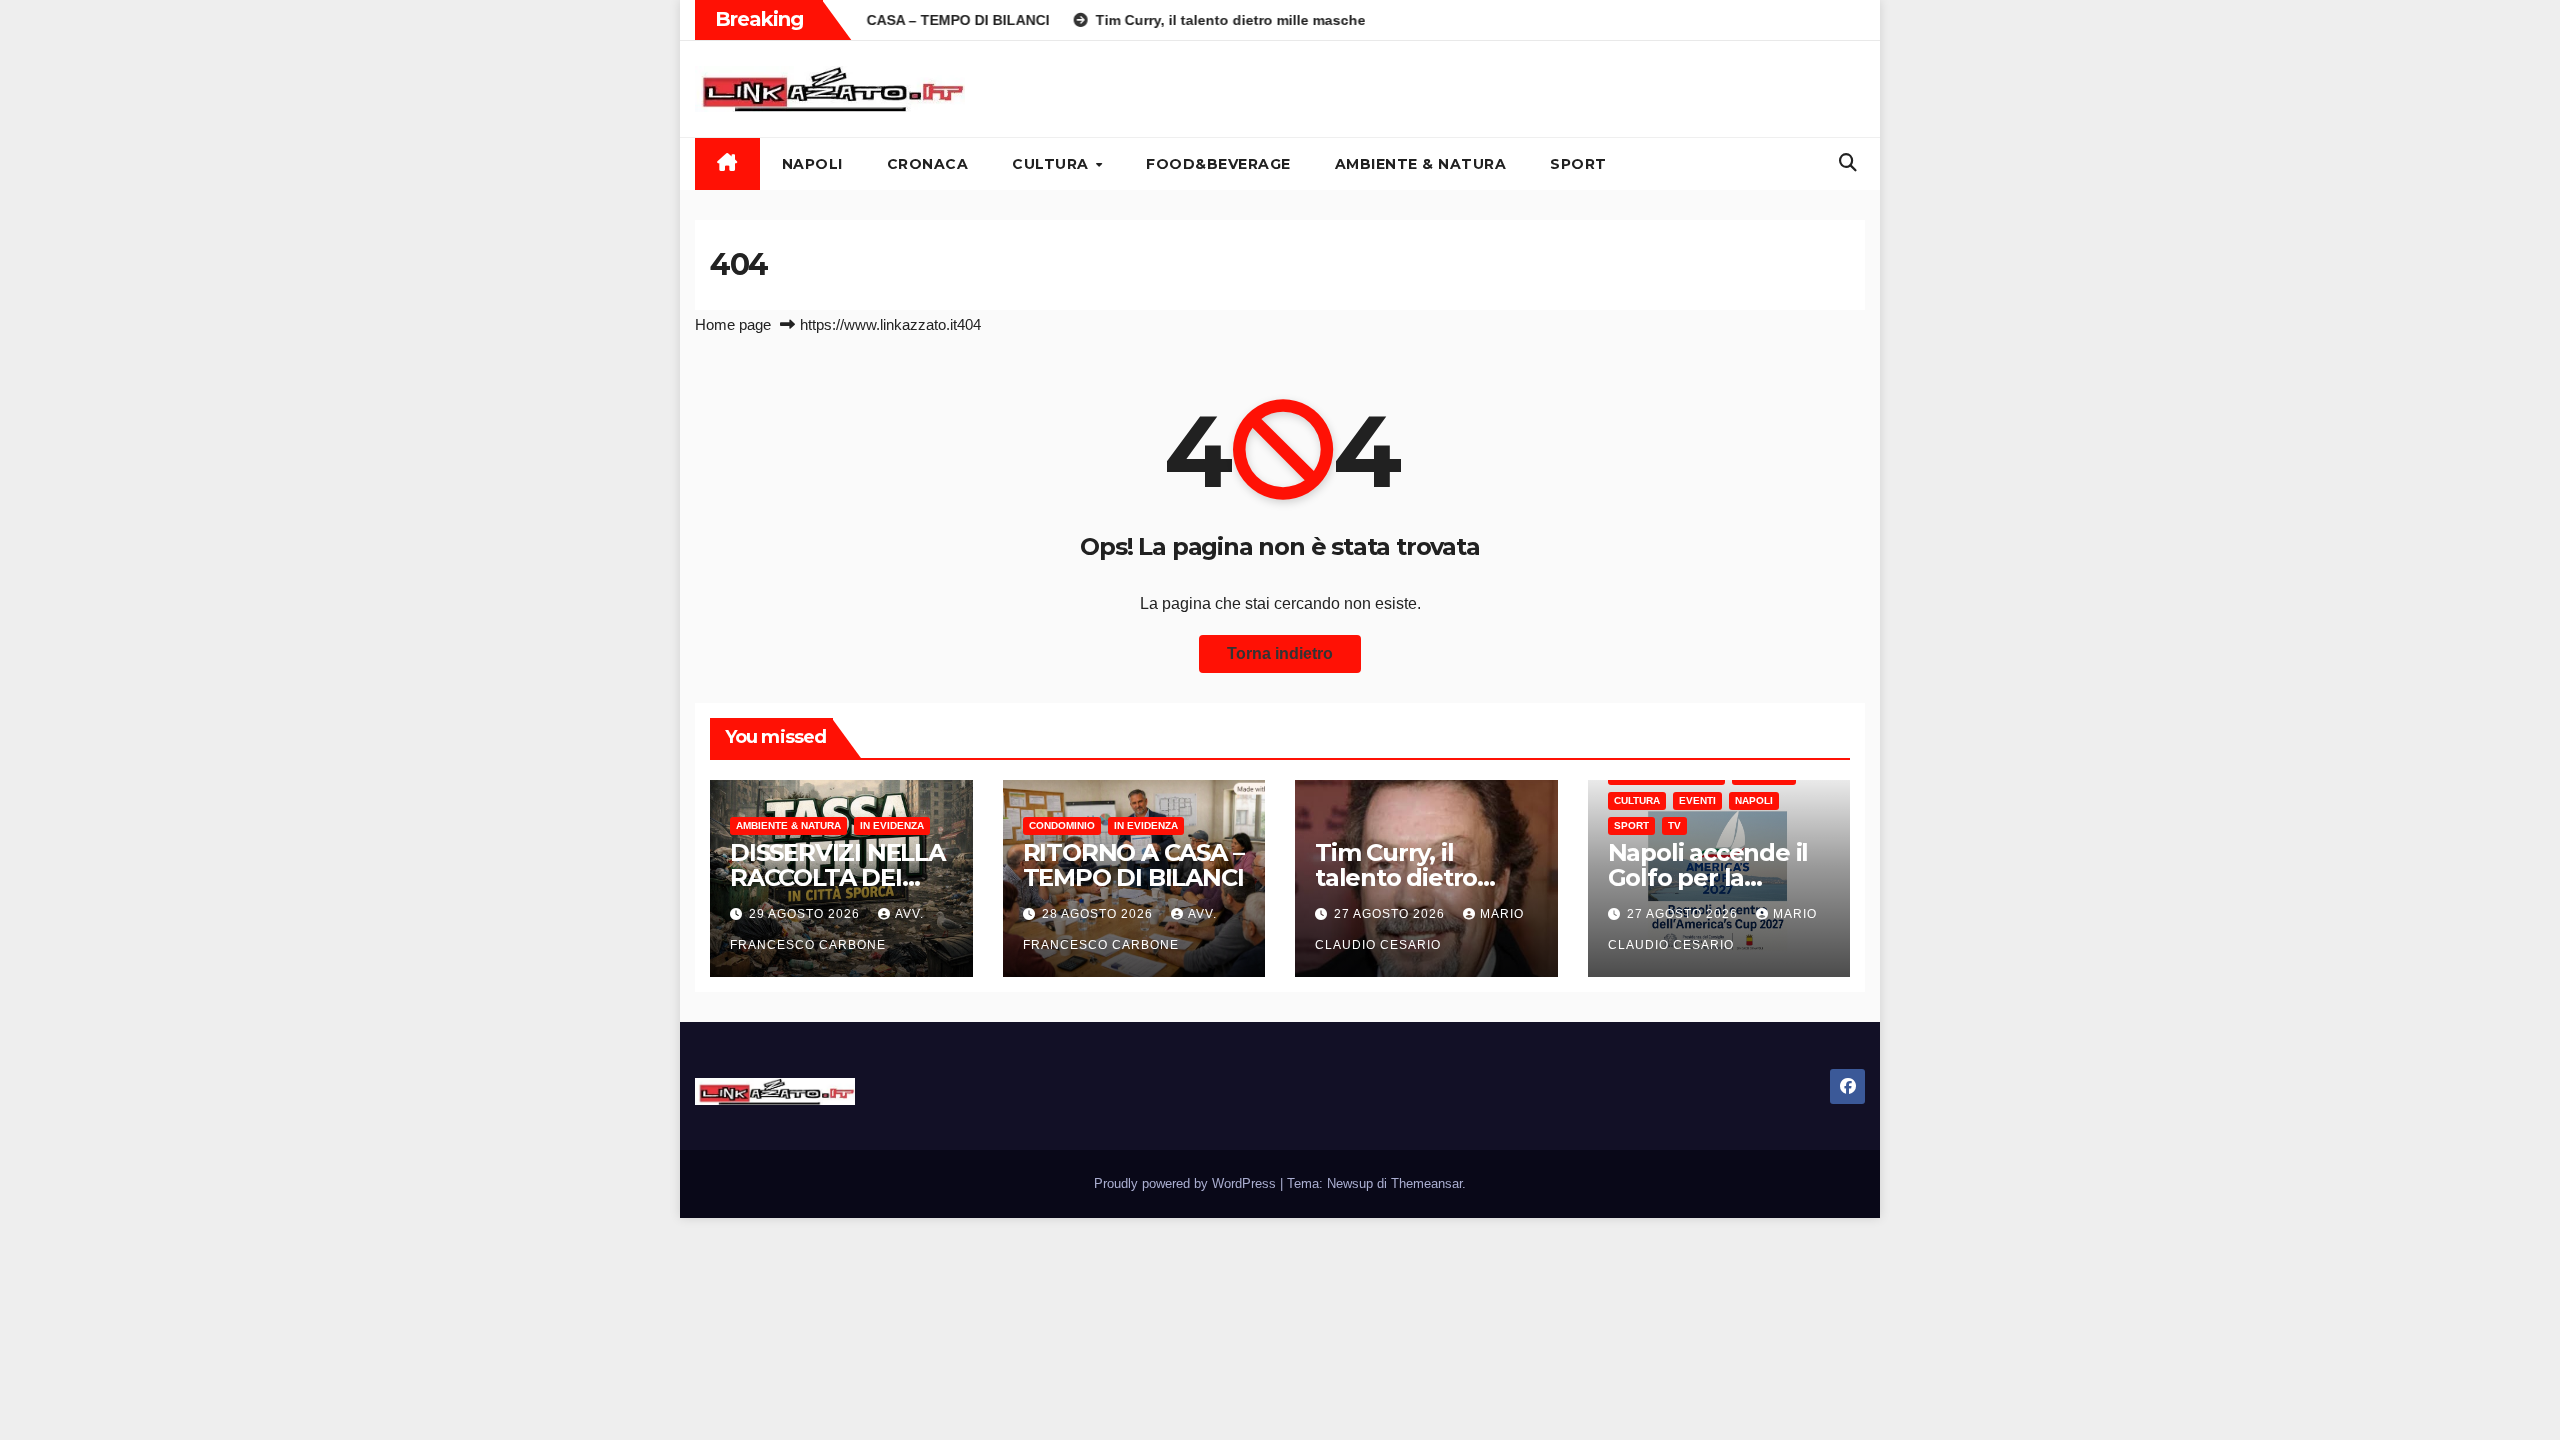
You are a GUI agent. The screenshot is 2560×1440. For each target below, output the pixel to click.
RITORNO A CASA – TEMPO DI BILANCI (1133, 865)
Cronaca (928, 164)
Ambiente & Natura (1421, 164)
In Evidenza (892, 825)
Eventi (1697, 800)
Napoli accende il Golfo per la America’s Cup (1708, 877)
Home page (733, 324)
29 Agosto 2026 (806, 914)
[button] (1848, 163)
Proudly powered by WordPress (1187, 1183)
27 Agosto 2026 (1391, 914)
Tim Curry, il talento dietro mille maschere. (1408, 877)
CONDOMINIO (1062, 825)
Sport (1578, 164)
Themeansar (1426, 1183)
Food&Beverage (1218, 164)
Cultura (1052, 164)
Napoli (812, 164)
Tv (1674, 825)
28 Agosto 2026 (1099, 914)
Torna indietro (1280, 653)
